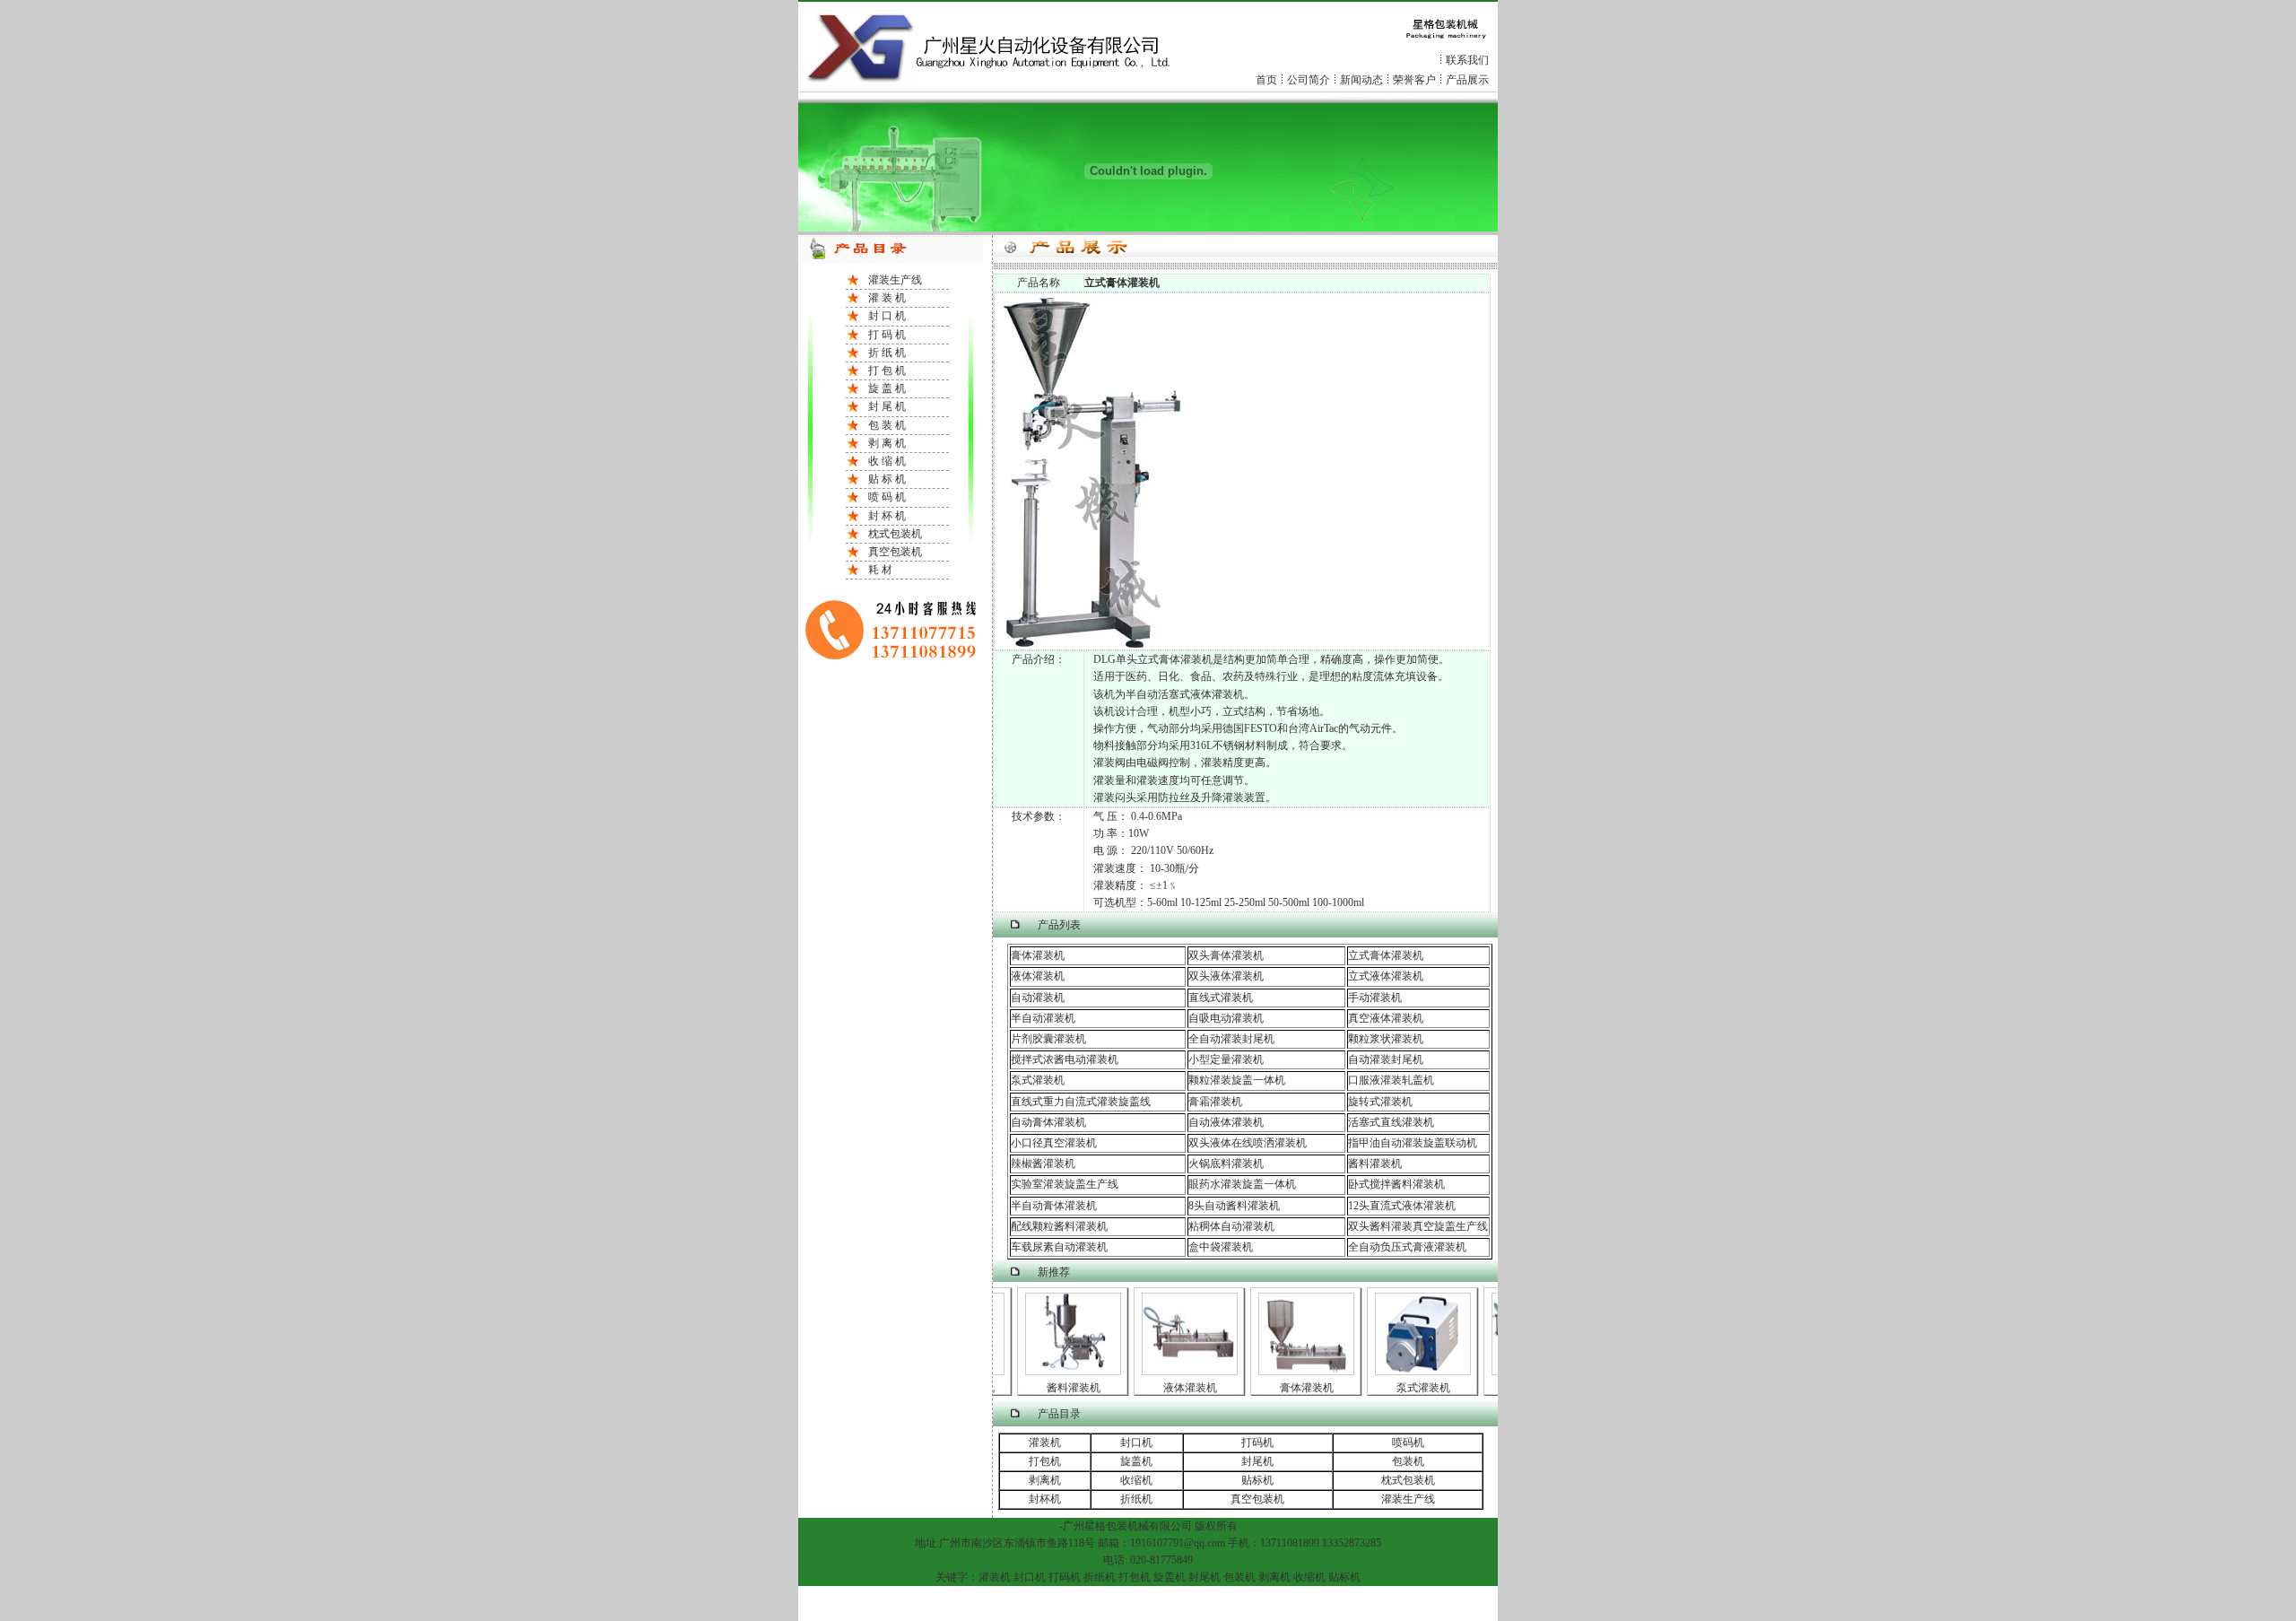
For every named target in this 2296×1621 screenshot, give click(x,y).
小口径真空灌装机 (1054, 1143)
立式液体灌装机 (1386, 976)
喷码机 (1408, 1442)
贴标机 (1257, 1480)
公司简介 (1309, 80)
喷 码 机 (887, 497)
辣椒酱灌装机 (1043, 1163)
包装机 (1408, 1461)
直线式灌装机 (1221, 998)
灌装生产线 (895, 280)
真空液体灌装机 (1386, 1018)
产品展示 (1467, 80)
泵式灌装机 (1038, 1080)
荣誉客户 (1414, 80)
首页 (1266, 80)
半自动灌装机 (1043, 1018)
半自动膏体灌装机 (1054, 1206)
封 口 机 (887, 316)
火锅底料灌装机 (1226, 1163)
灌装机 (1045, 1442)
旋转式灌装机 (1380, 1102)
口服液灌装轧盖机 (1391, 1080)
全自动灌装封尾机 (1231, 1039)
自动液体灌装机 (1226, 1122)
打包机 (1045, 1461)
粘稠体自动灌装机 (1231, 1226)
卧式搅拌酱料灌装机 (1396, 1184)
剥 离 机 (887, 443)
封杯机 (1045, 1499)
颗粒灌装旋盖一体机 (1237, 1080)
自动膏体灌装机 (1048, 1122)
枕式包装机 (895, 534)
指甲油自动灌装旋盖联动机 (1413, 1143)
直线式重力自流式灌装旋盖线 (1081, 1102)
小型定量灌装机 (1226, 1059)
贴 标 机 (887, 479)
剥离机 (1045, 1480)
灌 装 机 (887, 298)
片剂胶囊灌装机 (1048, 1039)
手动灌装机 (1375, 998)
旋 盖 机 (887, 388)
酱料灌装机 (1375, 1163)
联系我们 (1467, 60)
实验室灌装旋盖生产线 (1065, 1184)
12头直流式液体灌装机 (1402, 1206)
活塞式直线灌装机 (1391, 1122)
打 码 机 (887, 335)
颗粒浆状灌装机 (1386, 1039)
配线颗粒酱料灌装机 (1059, 1226)
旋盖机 (1136, 1461)
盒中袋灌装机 (1221, 1247)
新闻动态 (1361, 80)
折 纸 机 (887, 353)
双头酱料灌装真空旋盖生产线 (1418, 1226)
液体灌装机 (1038, 976)
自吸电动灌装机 (1226, 1018)
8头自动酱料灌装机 (1234, 1206)
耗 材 (880, 570)
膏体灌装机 (1038, 955)
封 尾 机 (887, 406)
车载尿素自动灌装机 (1059, 1247)
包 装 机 (887, 425)
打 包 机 (887, 370)
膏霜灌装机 (1215, 1102)
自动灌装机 (1038, 998)
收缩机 (1136, 1480)
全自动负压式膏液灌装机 (1407, 1247)
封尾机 (1257, 1461)
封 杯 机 (887, 516)
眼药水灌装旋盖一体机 (1242, 1184)
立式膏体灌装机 (1386, 955)
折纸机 (1136, 1499)
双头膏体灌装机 (1226, 955)
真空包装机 (895, 552)
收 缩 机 (887, 461)
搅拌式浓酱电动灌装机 (1065, 1059)
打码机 (1257, 1442)
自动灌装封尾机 (1386, 1059)
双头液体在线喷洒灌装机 (1248, 1143)
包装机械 (1127, 1526)
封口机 (1136, 1442)
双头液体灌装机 (1226, 976)
